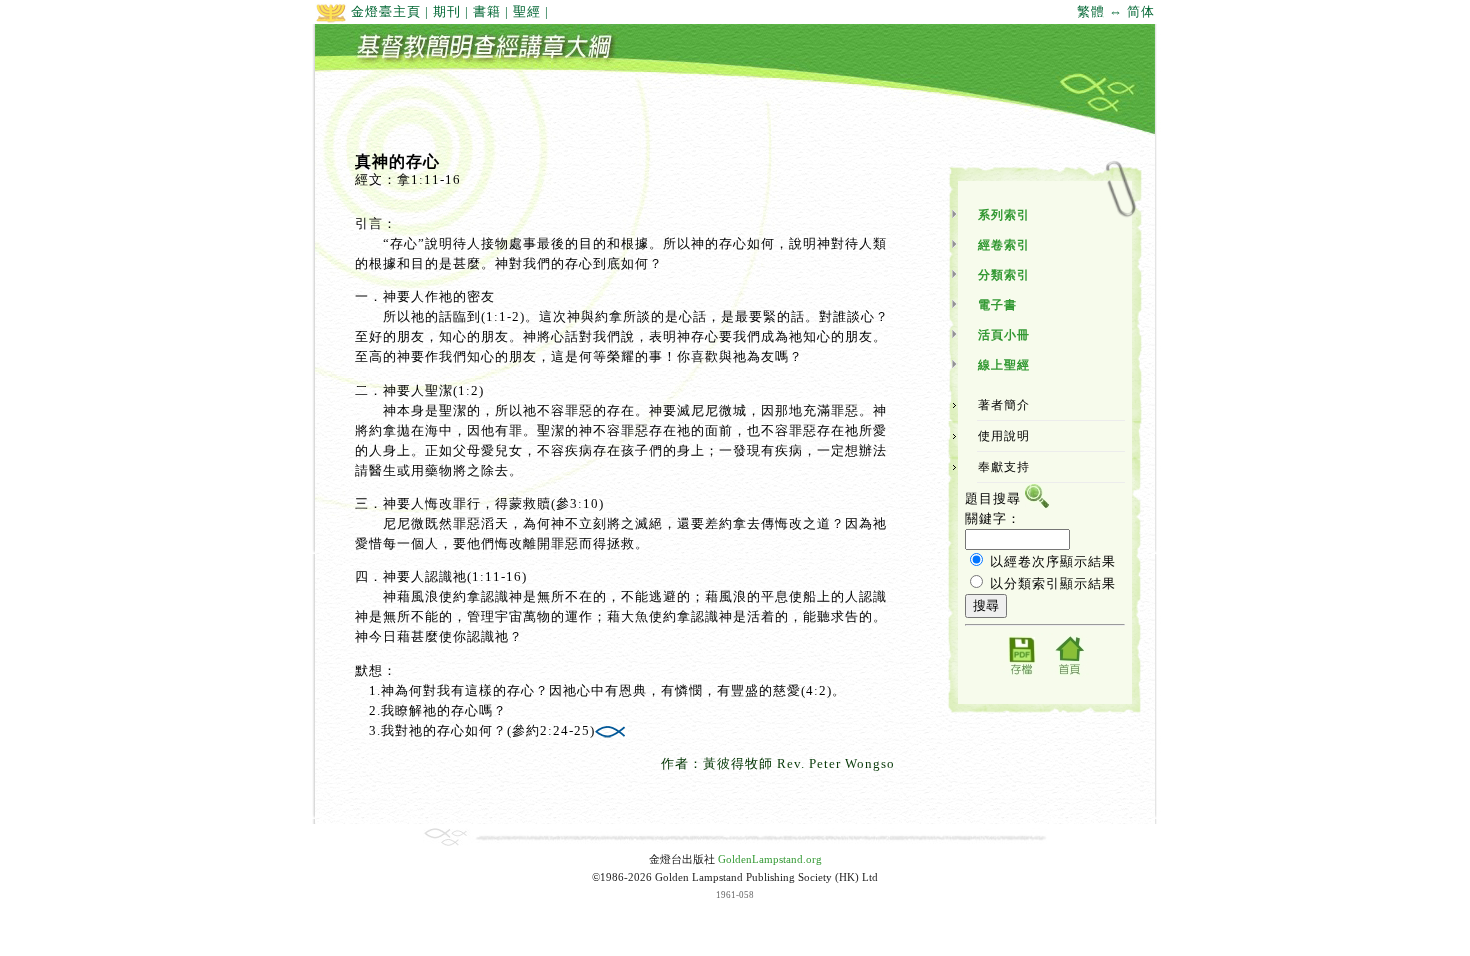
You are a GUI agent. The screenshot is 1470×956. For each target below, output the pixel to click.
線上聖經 (1004, 365)
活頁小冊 (1004, 335)
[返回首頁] (1069, 673)
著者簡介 (1004, 405)
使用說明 (1004, 436)
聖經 (527, 11)
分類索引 (1004, 275)
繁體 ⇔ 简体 (1116, 11)
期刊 (447, 11)
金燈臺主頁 (384, 11)
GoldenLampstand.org (770, 859)
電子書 (997, 305)
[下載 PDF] (1021, 673)
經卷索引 (1004, 245)
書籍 (487, 11)
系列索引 (1004, 215)
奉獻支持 (1004, 467)
